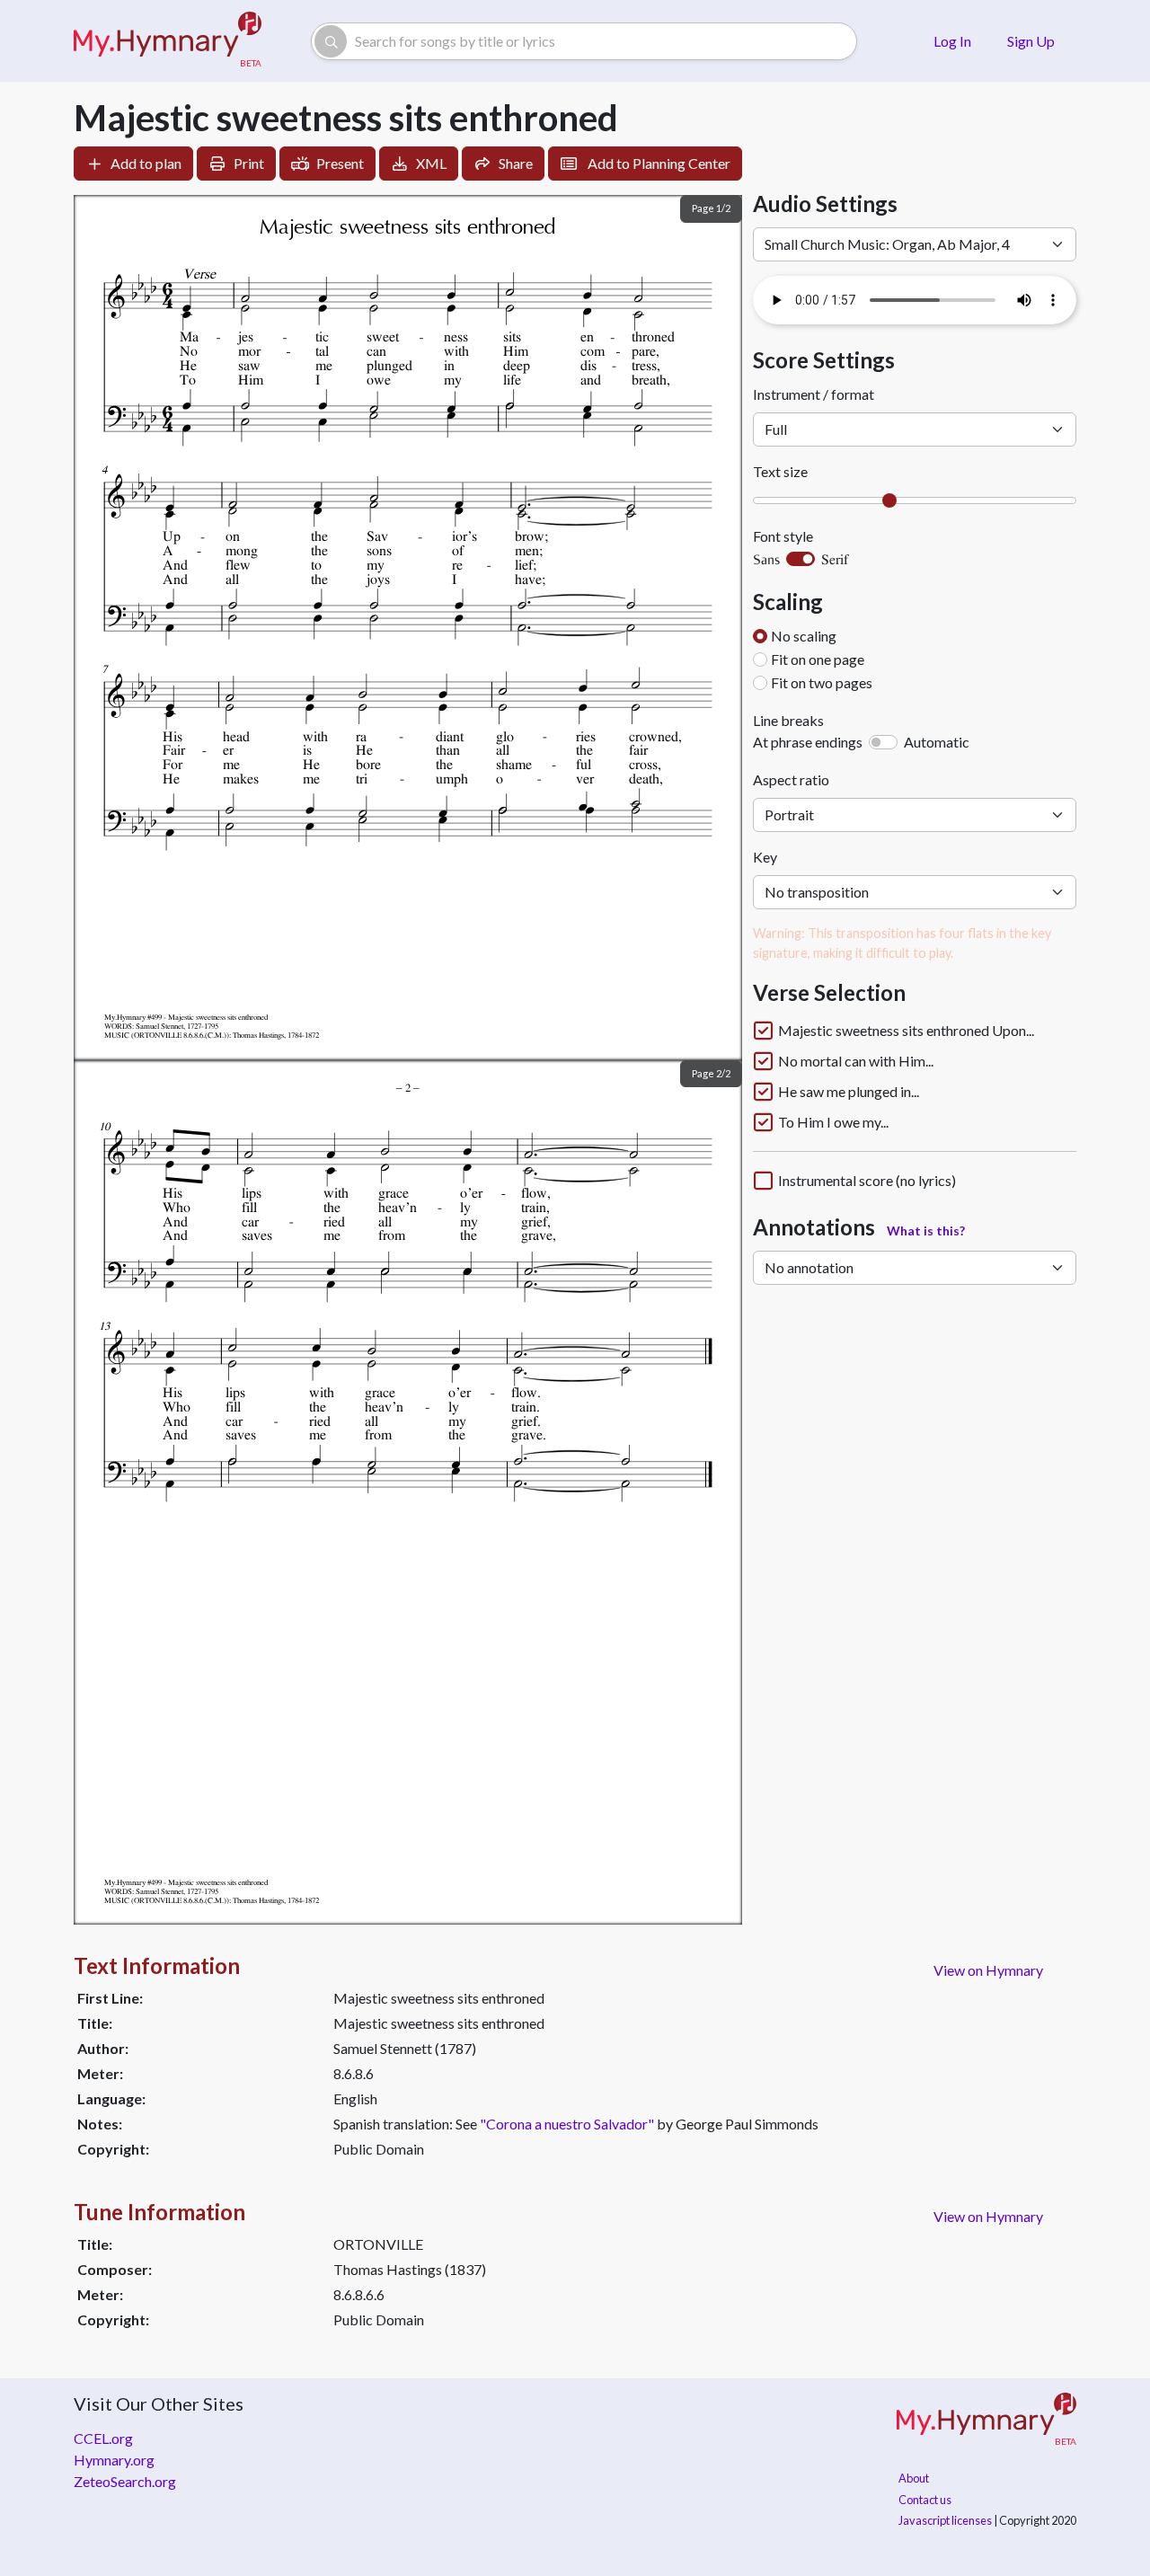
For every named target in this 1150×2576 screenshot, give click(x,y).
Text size (780, 471)
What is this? (926, 1230)
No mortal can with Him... (856, 1061)
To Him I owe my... (833, 1122)
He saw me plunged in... (849, 1092)
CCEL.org (103, 2438)
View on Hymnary (988, 1970)
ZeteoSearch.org (125, 2481)
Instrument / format (814, 394)
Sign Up (1031, 41)
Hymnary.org (114, 2460)
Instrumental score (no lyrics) (867, 1181)
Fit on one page (818, 659)
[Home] (168, 41)
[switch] (801, 559)
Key (765, 857)
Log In (952, 41)
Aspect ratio (791, 779)
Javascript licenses (945, 2520)
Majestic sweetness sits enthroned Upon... (906, 1031)
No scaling (804, 636)
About (914, 2478)
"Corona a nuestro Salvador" (567, 2124)
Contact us (925, 2500)
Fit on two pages (822, 682)
